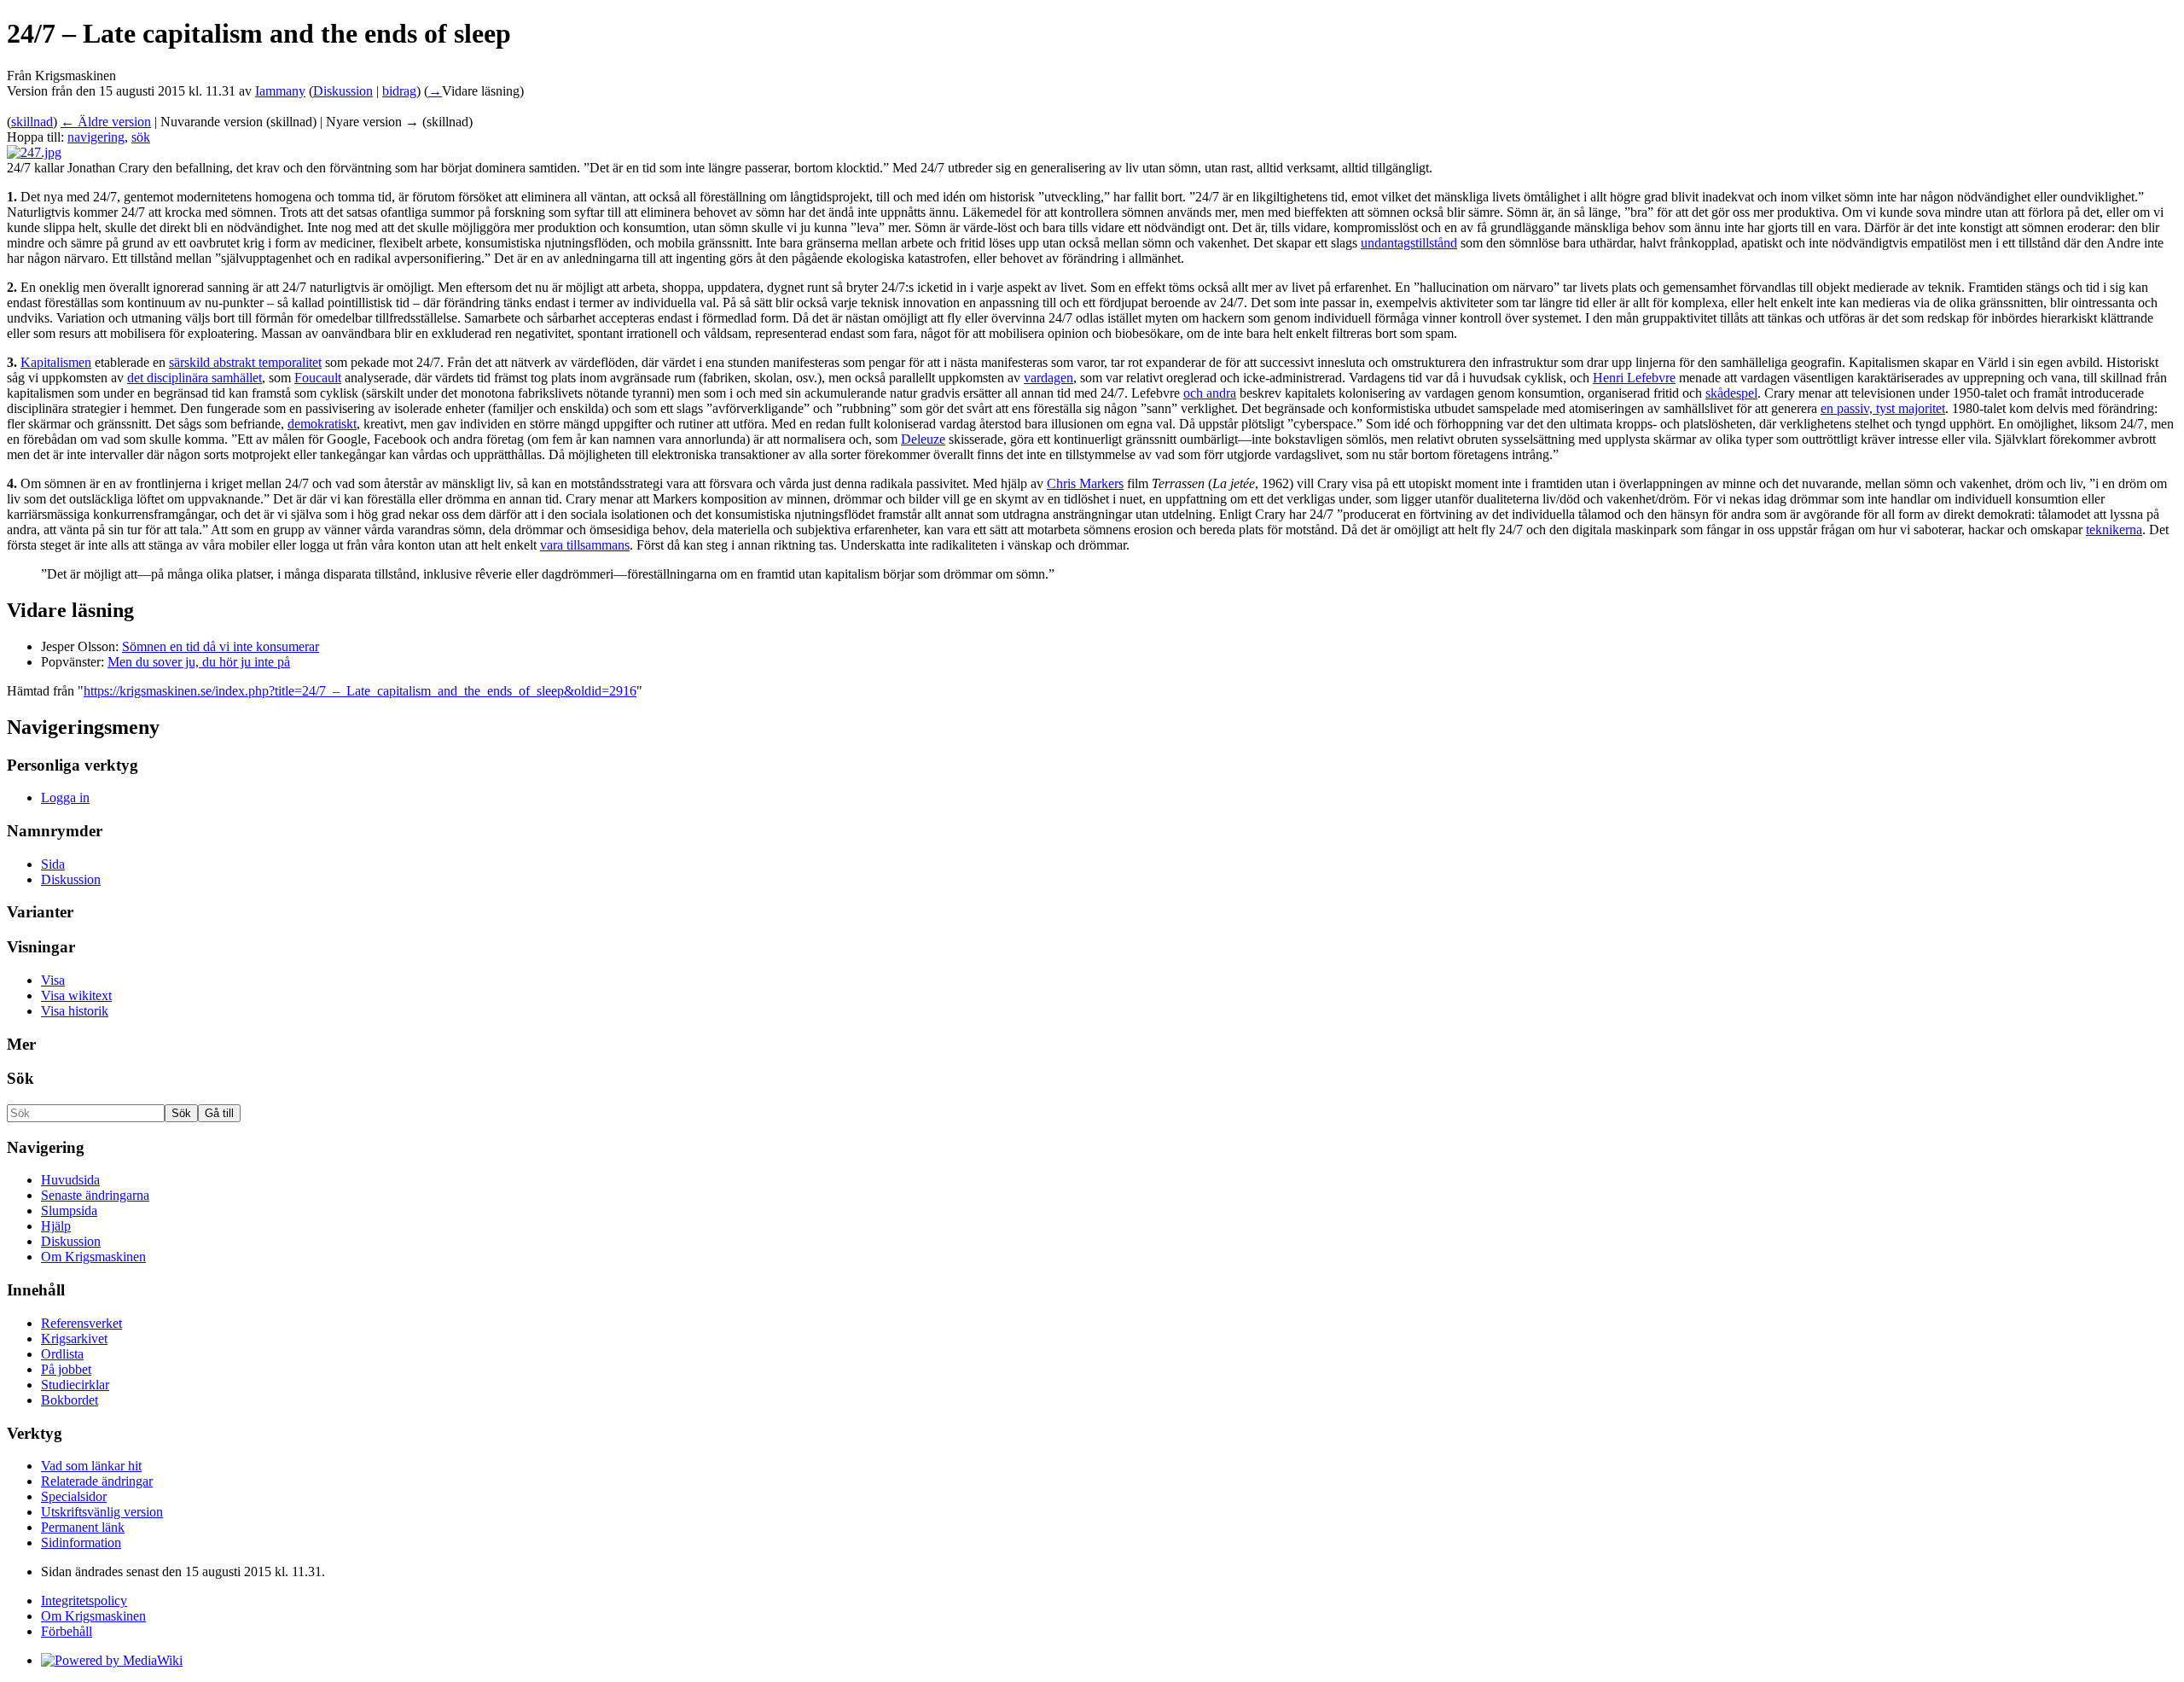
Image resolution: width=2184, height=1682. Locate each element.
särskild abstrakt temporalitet (245, 362)
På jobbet (66, 1369)
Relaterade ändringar (97, 1481)
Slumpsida (69, 1211)
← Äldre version (106, 122)
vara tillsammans (585, 545)
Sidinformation (81, 1542)
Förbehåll (67, 1631)
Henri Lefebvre (1634, 378)
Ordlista (62, 1354)
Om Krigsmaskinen (93, 1257)
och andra (1210, 393)
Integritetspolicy (84, 1601)
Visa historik (75, 1011)
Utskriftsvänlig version (102, 1512)
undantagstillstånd (1409, 243)
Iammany (280, 91)
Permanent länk (83, 1527)
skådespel (1731, 393)
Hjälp (56, 1226)
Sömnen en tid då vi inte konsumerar (221, 646)
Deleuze (923, 439)
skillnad (32, 122)
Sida (53, 864)
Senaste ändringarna (95, 1195)
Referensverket (81, 1323)
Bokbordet (70, 1400)
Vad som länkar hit (91, 1466)
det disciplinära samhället (195, 378)
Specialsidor (74, 1496)
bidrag (399, 91)
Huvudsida (70, 1180)
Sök (20, 1078)
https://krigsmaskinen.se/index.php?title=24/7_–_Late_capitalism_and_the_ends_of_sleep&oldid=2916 (360, 691)
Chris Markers (1085, 483)
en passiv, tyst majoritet (1883, 408)
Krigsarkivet (74, 1339)
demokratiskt (322, 424)
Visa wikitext (76, 995)
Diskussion (343, 91)
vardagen (1048, 378)
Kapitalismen (56, 362)
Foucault (318, 378)
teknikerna (2114, 530)
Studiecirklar (75, 1385)
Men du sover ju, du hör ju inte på (199, 662)
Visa (53, 980)
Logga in (65, 797)
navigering (96, 137)
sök (141, 137)
